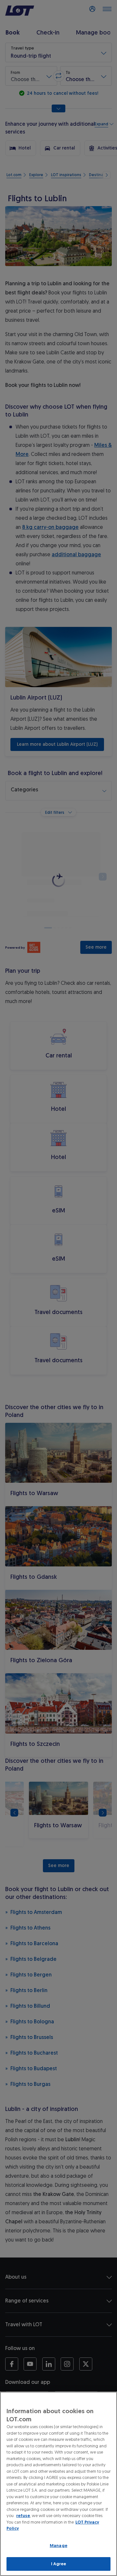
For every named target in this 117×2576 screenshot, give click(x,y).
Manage (58, 2546)
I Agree (59, 2564)
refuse (23, 2516)
